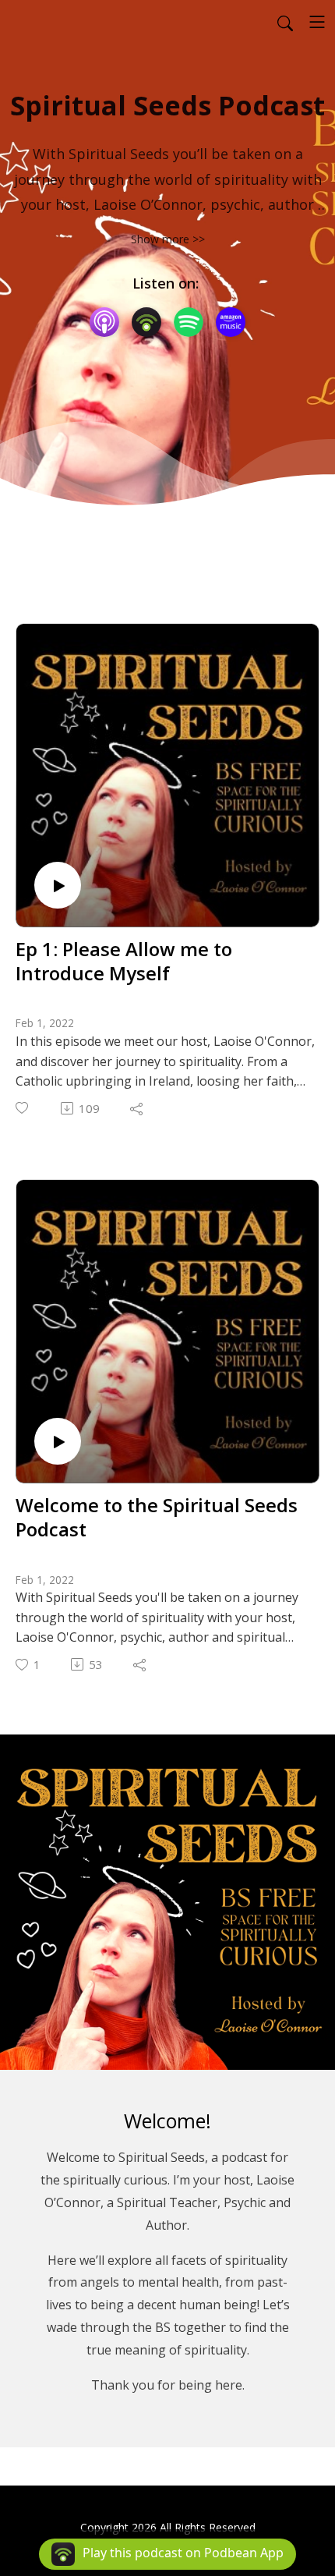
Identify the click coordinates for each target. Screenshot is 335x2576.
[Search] (285, 22)
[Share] (138, 1108)
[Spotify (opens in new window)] (189, 322)
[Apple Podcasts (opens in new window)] (104, 322)
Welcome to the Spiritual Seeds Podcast (157, 1517)
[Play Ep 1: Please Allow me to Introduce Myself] (58, 885)
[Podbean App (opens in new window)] (146, 322)
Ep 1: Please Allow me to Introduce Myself (124, 961)
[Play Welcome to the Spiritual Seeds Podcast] (58, 1441)
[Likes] (23, 1108)
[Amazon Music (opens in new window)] (231, 322)
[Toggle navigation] (317, 22)
